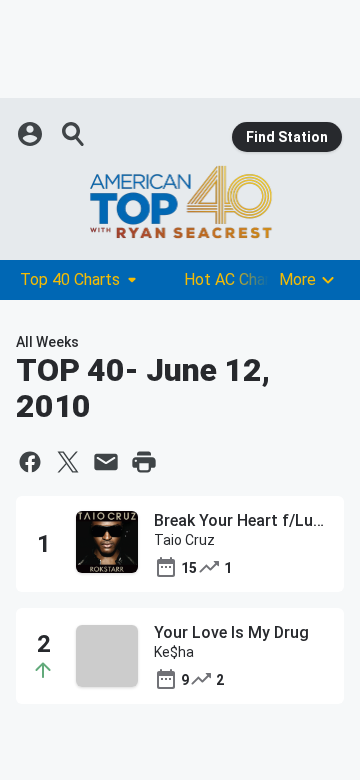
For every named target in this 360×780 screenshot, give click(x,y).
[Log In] (32, 134)
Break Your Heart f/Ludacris (241, 520)
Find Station (287, 137)
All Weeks (47, 342)
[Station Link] (180, 202)
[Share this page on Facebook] (30, 462)
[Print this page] (144, 462)
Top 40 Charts (70, 279)
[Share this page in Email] (106, 462)
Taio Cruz (184, 540)
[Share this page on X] (68, 462)
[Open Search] (74, 134)
